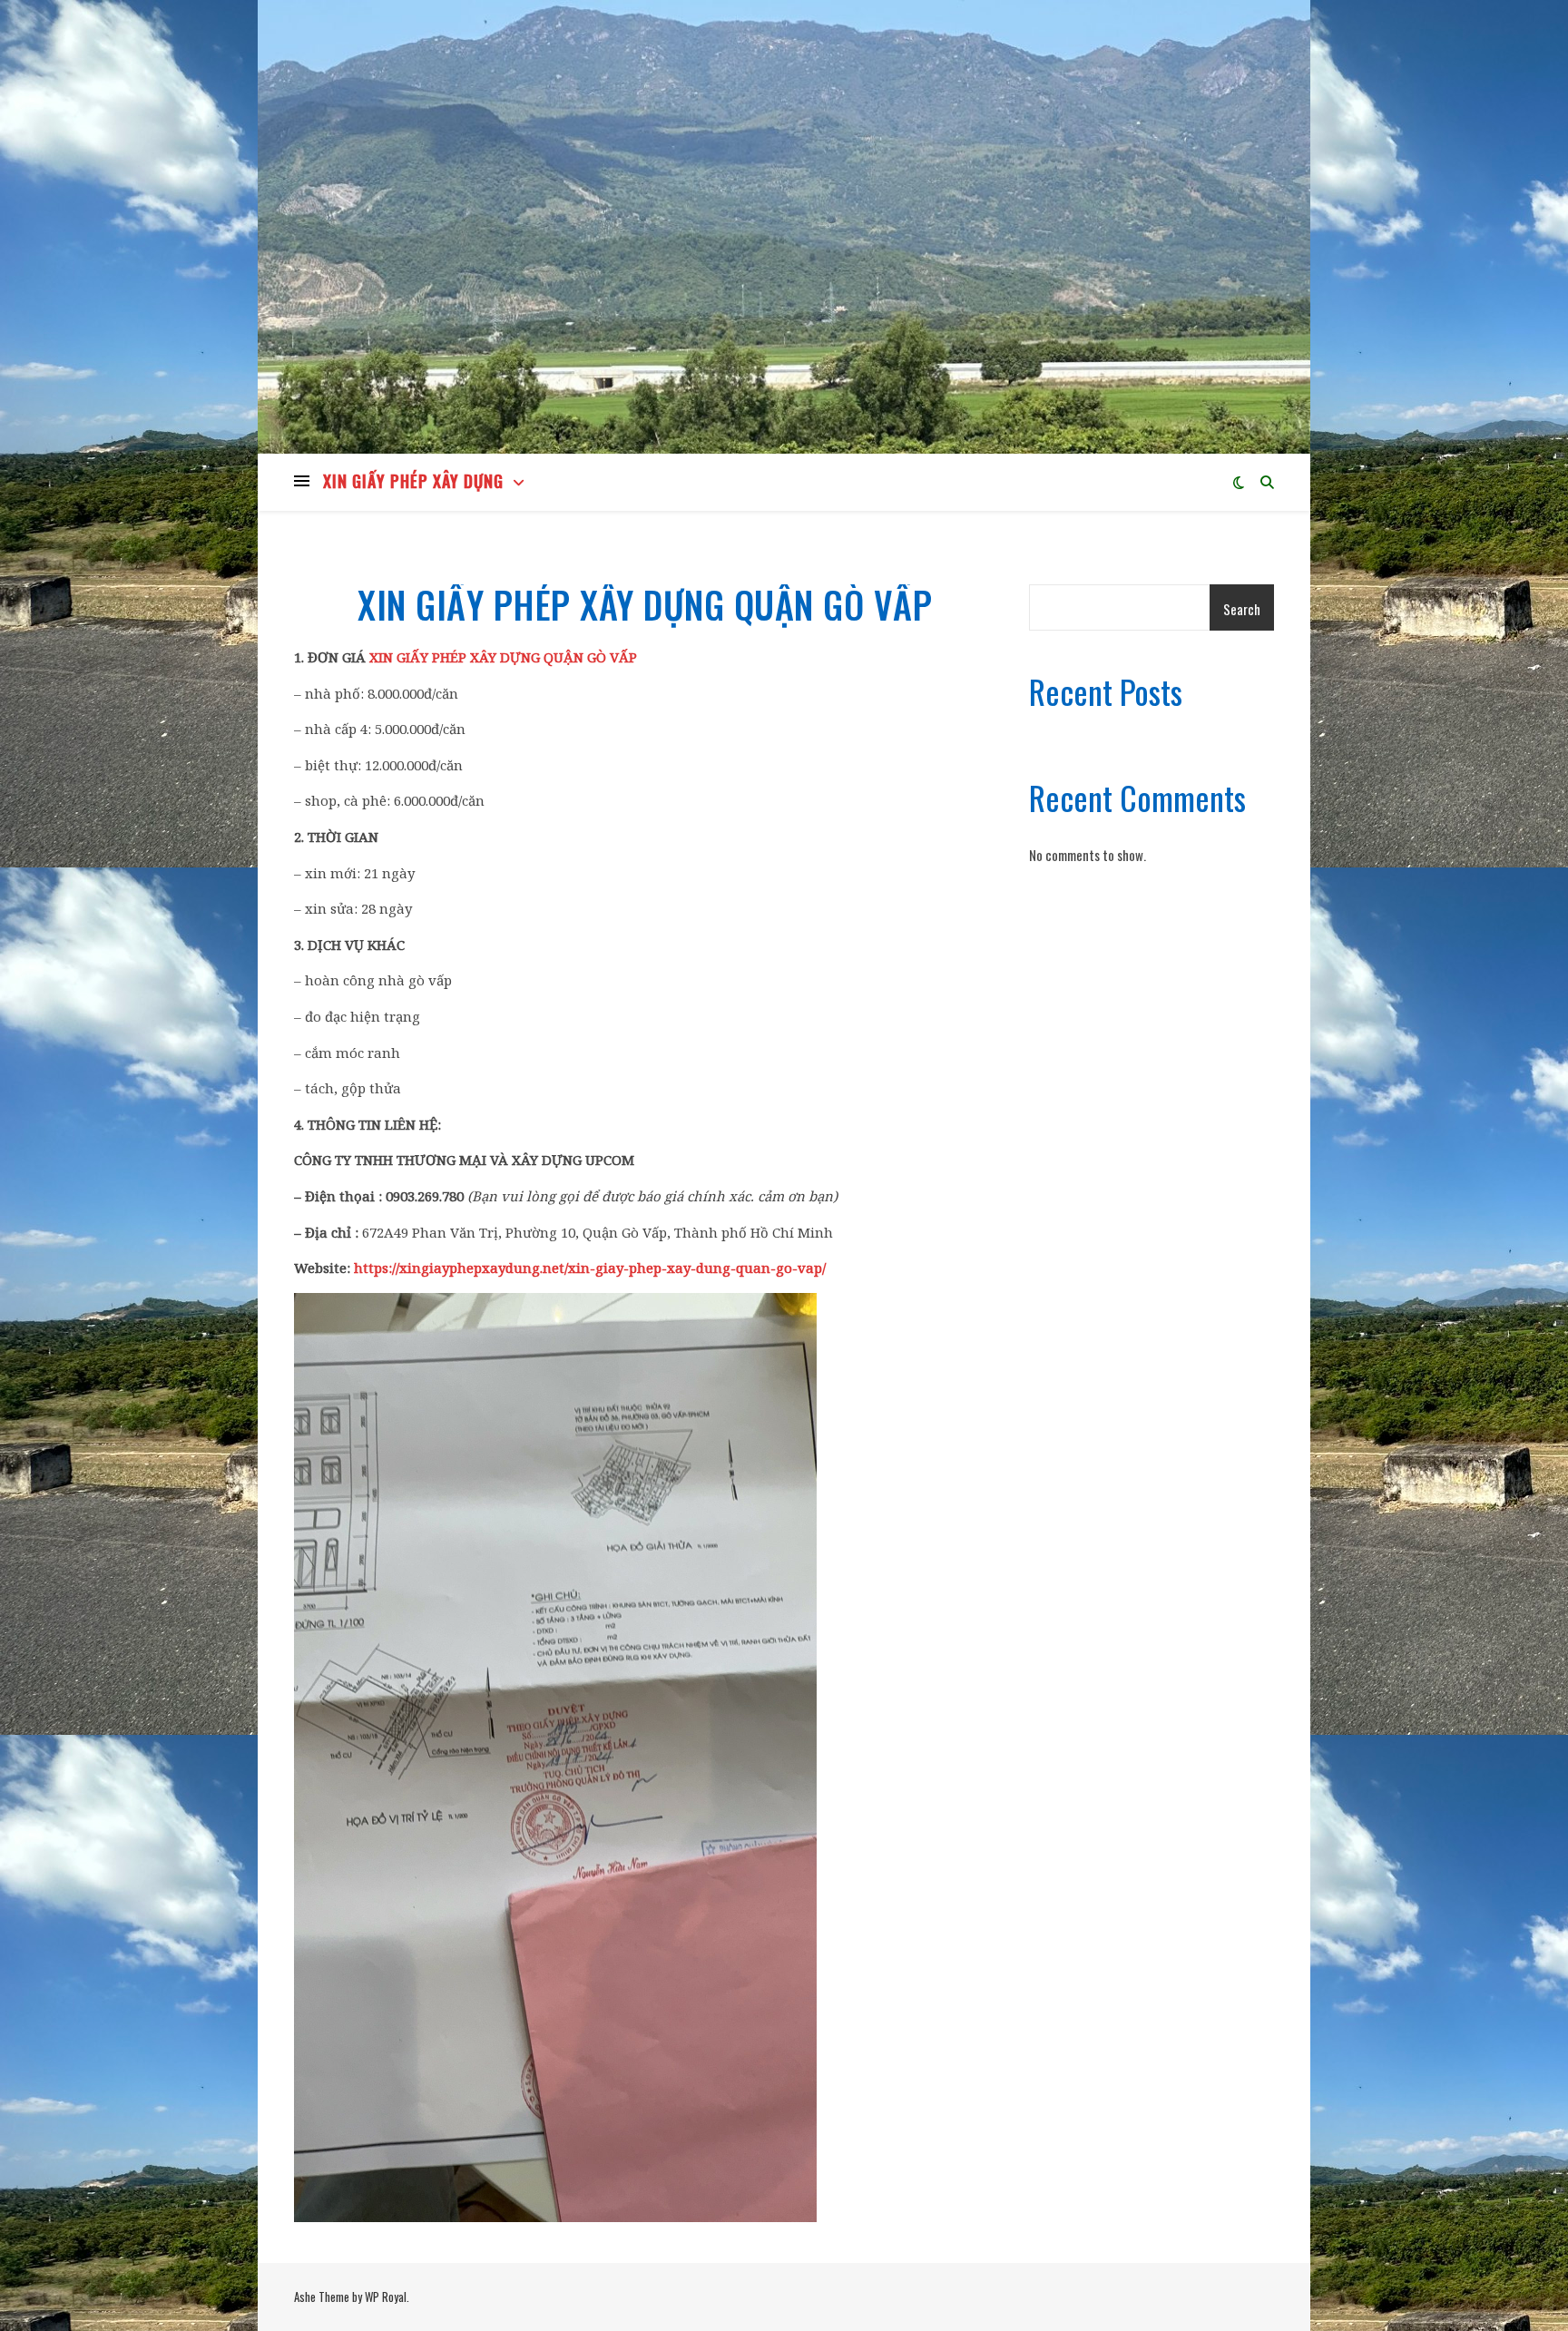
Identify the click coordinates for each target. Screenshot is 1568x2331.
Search (1242, 609)
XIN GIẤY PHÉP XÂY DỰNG (413, 481)
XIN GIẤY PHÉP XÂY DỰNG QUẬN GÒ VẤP (503, 657)
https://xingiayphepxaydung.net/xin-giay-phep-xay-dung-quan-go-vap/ (590, 1268)
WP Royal (386, 2297)
